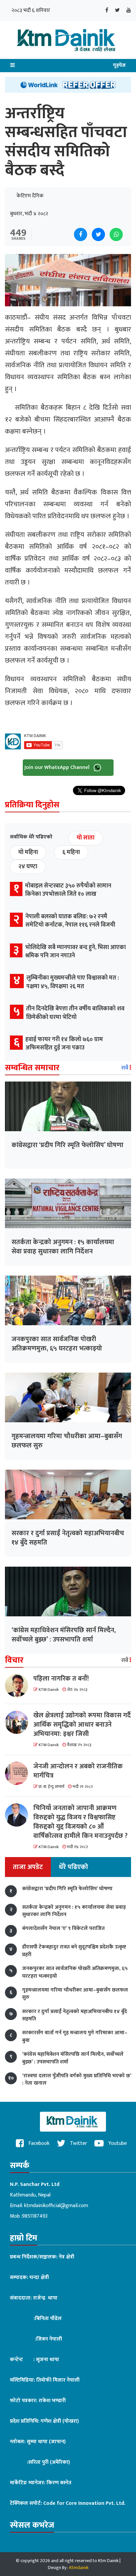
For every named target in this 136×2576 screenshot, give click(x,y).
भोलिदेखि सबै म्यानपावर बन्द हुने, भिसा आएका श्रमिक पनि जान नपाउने (75, 952)
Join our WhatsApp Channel (58, 767)
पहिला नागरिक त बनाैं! (61, 1679)
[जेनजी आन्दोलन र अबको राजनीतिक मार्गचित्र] (19, 1773)
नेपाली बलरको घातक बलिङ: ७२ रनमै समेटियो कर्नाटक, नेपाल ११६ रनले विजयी (70, 921)
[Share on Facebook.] (81, 234)
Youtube (117, 2143)
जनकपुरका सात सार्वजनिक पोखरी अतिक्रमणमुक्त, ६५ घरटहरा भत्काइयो (57, 1344)
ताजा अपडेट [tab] (28, 1867)
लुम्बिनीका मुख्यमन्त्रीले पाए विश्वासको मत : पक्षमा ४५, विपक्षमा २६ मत (73, 982)
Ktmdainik (79, 2568)
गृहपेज (119, 65)
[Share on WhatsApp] (116, 234)
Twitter (78, 2143)
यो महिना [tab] (28, 852)
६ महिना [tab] (71, 852)
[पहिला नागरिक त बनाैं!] (19, 1686)
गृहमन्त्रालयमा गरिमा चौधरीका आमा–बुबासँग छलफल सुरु (67, 1441)
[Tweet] (98, 234)
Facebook (38, 2143)
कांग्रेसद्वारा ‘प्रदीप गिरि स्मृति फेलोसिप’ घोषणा (68, 1145)
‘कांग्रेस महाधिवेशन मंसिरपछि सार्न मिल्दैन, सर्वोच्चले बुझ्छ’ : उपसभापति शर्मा (64, 1635)
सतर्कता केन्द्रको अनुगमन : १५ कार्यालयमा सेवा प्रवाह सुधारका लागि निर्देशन (63, 1247)
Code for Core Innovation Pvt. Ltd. (84, 2503)
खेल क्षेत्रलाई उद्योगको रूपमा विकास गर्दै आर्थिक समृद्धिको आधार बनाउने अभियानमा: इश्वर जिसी (82, 1725)
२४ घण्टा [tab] (28, 867)
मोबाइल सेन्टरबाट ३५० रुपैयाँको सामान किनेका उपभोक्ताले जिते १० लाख (68, 890)
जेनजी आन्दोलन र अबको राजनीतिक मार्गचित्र (78, 1771)
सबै (125, 1068)
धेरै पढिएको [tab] (73, 1867)
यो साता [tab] (85, 838)
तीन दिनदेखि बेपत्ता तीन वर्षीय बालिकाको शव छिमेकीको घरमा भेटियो (75, 1013)
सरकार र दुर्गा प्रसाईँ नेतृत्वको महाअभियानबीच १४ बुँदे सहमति (68, 1538)
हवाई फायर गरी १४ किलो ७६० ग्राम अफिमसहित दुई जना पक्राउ (64, 1044)
